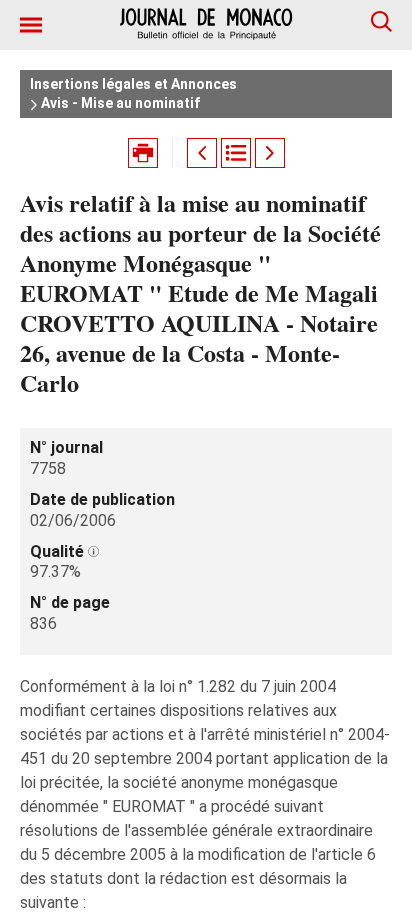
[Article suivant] (270, 153)
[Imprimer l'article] (143, 153)
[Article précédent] (202, 153)
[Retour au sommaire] (236, 153)
